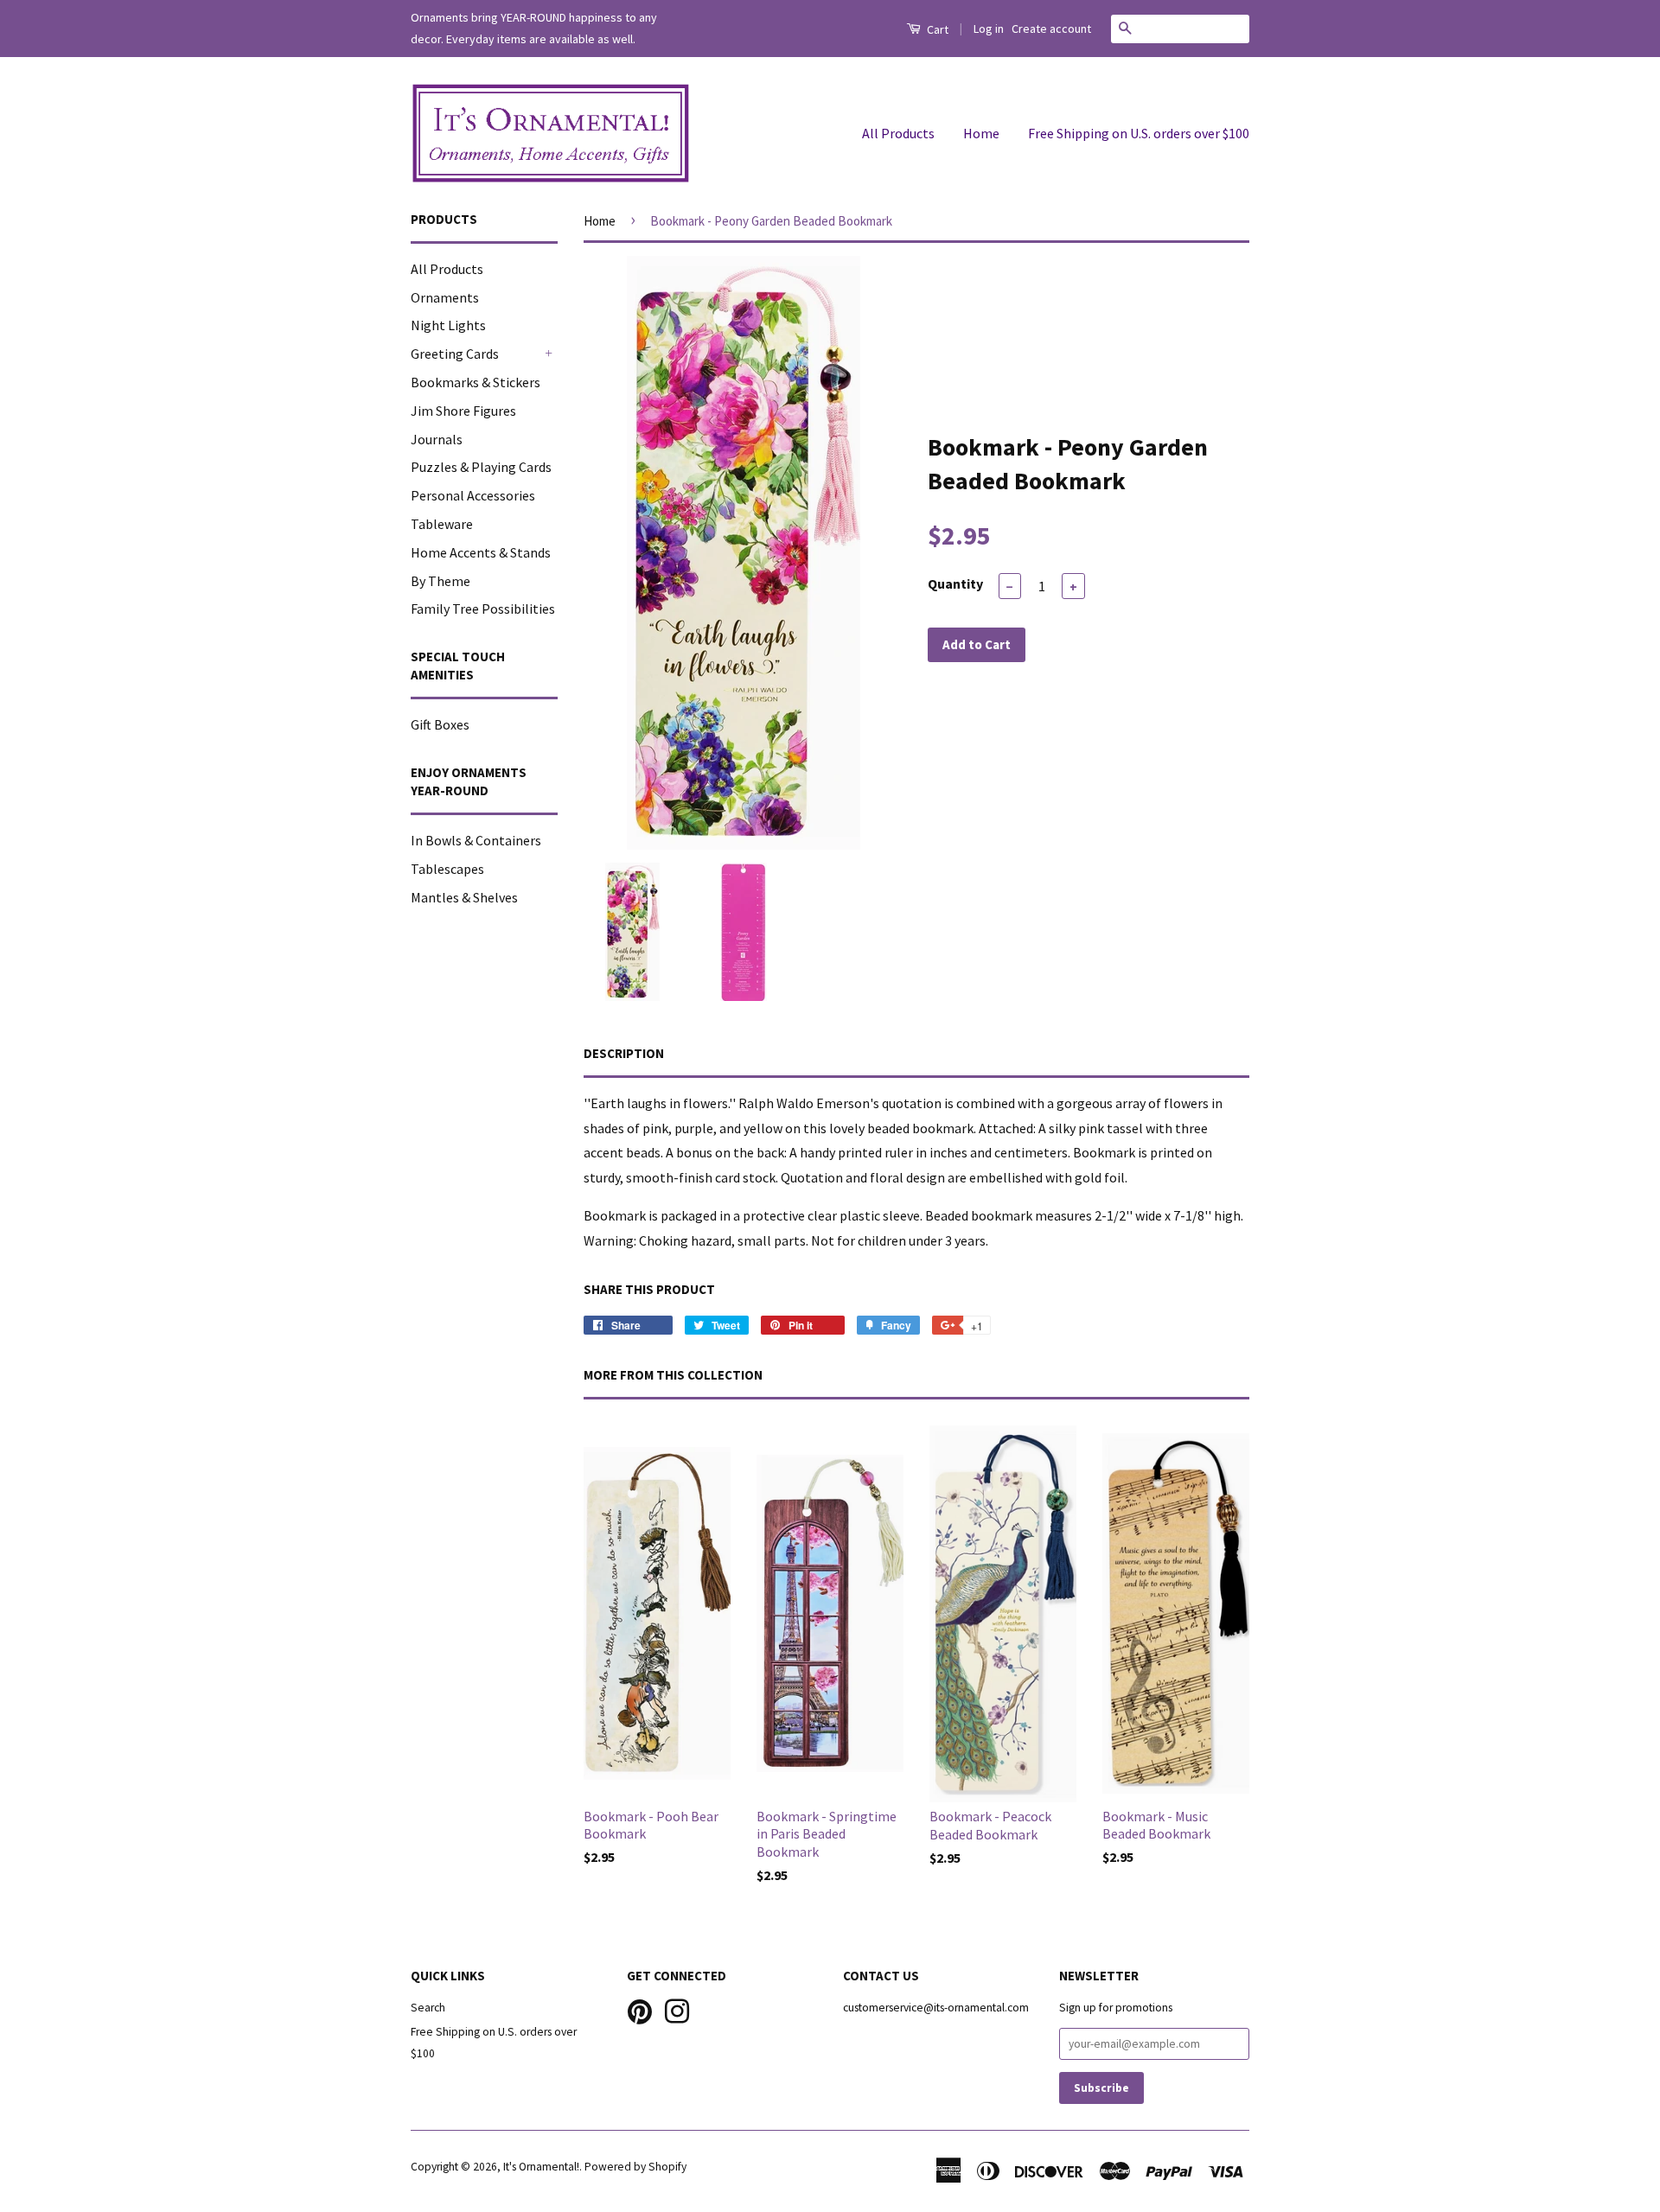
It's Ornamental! (541, 2167)
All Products (898, 133)
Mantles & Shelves (464, 897)
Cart (936, 29)
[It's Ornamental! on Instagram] (677, 2010)
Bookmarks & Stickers (476, 382)
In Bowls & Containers (476, 840)
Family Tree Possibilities (483, 609)
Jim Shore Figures (463, 411)
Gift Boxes (440, 724)
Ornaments (445, 297)
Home (981, 133)
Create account (1051, 29)
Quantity (955, 583)
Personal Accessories (473, 495)
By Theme (441, 581)
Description (624, 1053)
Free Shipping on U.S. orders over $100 (1139, 133)
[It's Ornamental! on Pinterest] (640, 2010)
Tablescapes (447, 869)
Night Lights (448, 325)
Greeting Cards (455, 354)
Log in (989, 29)
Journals (437, 439)
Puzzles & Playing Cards (481, 467)
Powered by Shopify (635, 2167)
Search (428, 2008)
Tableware (442, 524)
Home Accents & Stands (481, 552)
